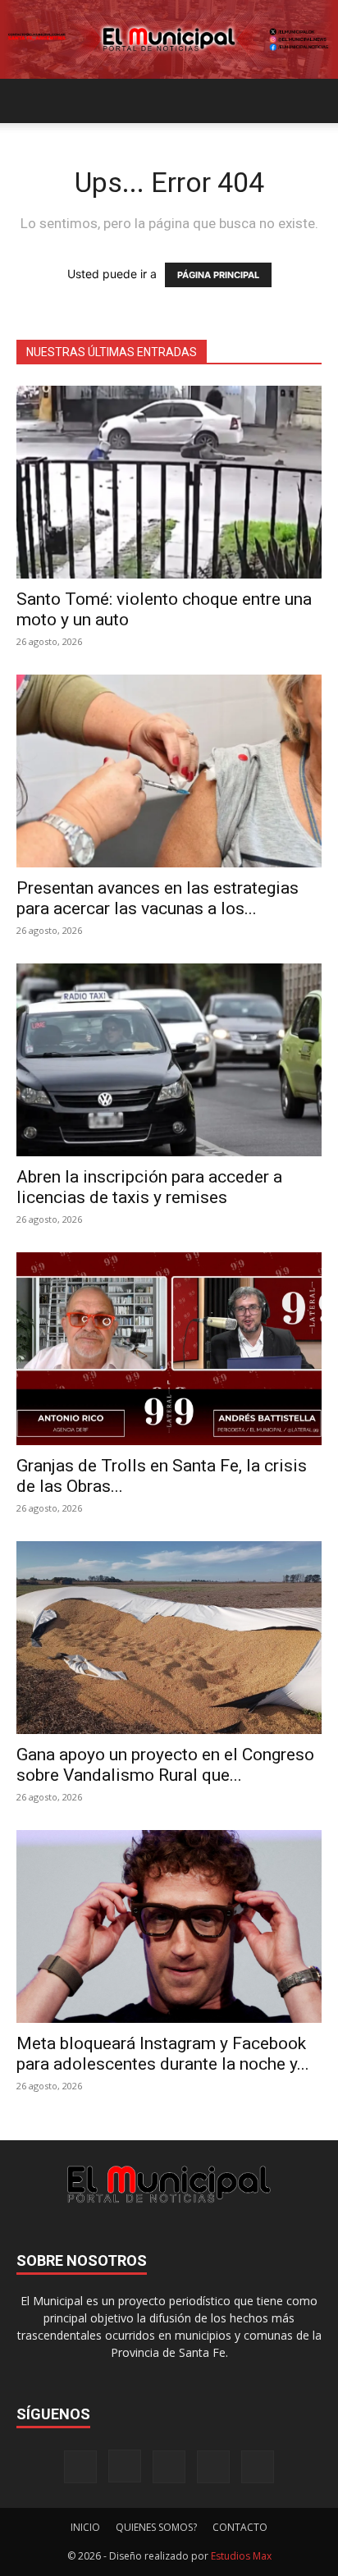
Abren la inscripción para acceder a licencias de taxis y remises (149, 1187)
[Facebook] (80, 2467)
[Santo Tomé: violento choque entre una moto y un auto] (169, 482)
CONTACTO (240, 2527)
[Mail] (169, 2467)
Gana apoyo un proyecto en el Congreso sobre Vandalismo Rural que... (165, 1765)
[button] (28, 101)
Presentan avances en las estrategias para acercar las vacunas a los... (158, 898)
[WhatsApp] (258, 2467)
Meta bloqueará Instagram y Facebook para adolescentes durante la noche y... (163, 2054)
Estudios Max (241, 2556)
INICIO (85, 2527)
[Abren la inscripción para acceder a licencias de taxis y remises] (169, 1060)
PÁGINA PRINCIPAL (218, 275)
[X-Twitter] (213, 2467)
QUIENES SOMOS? (156, 2527)
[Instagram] (125, 2466)
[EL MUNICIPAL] (169, 39)
